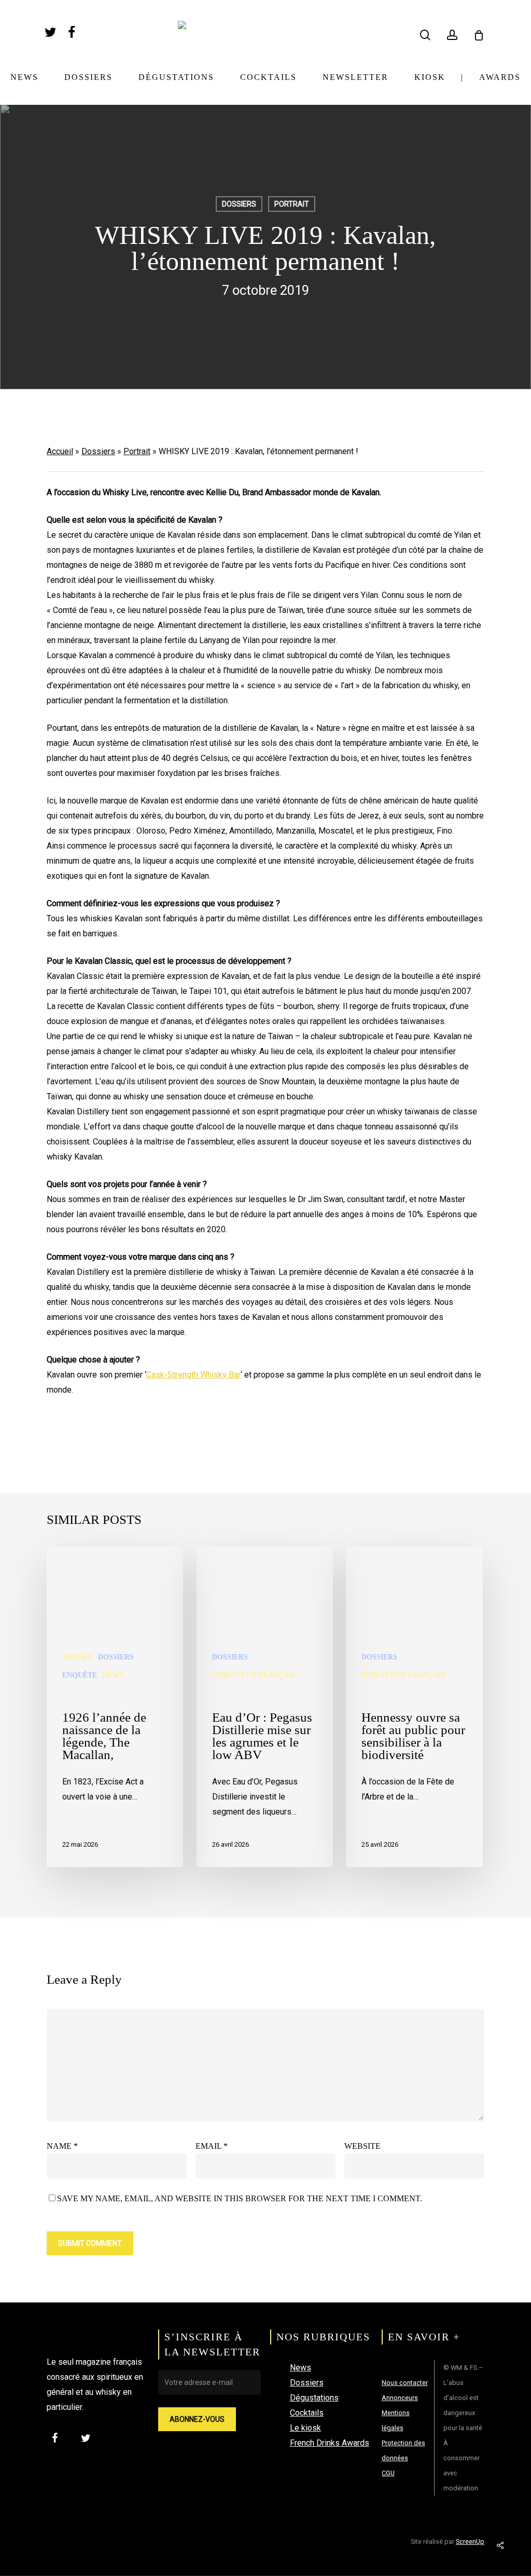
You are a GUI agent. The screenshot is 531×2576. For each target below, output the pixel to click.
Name (62, 2146)
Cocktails (307, 2413)
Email (212, 2146)
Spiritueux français (254, 1675)
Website (362, 2146)
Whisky (78, 1657)
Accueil (60, 451)
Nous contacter (405, 2383)
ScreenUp (470, 2541)
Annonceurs (400, 2398)
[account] (452, 35)
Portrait (292, 204)
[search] (425, 35)
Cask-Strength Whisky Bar (193, 1375)
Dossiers (239, 204)
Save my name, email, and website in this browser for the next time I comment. (240, 2198)
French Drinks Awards (330, 2443)
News (113, 1675)
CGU (388, 2473)
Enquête (80, 1675)
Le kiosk (305, 2428)
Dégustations (314, 2398)
